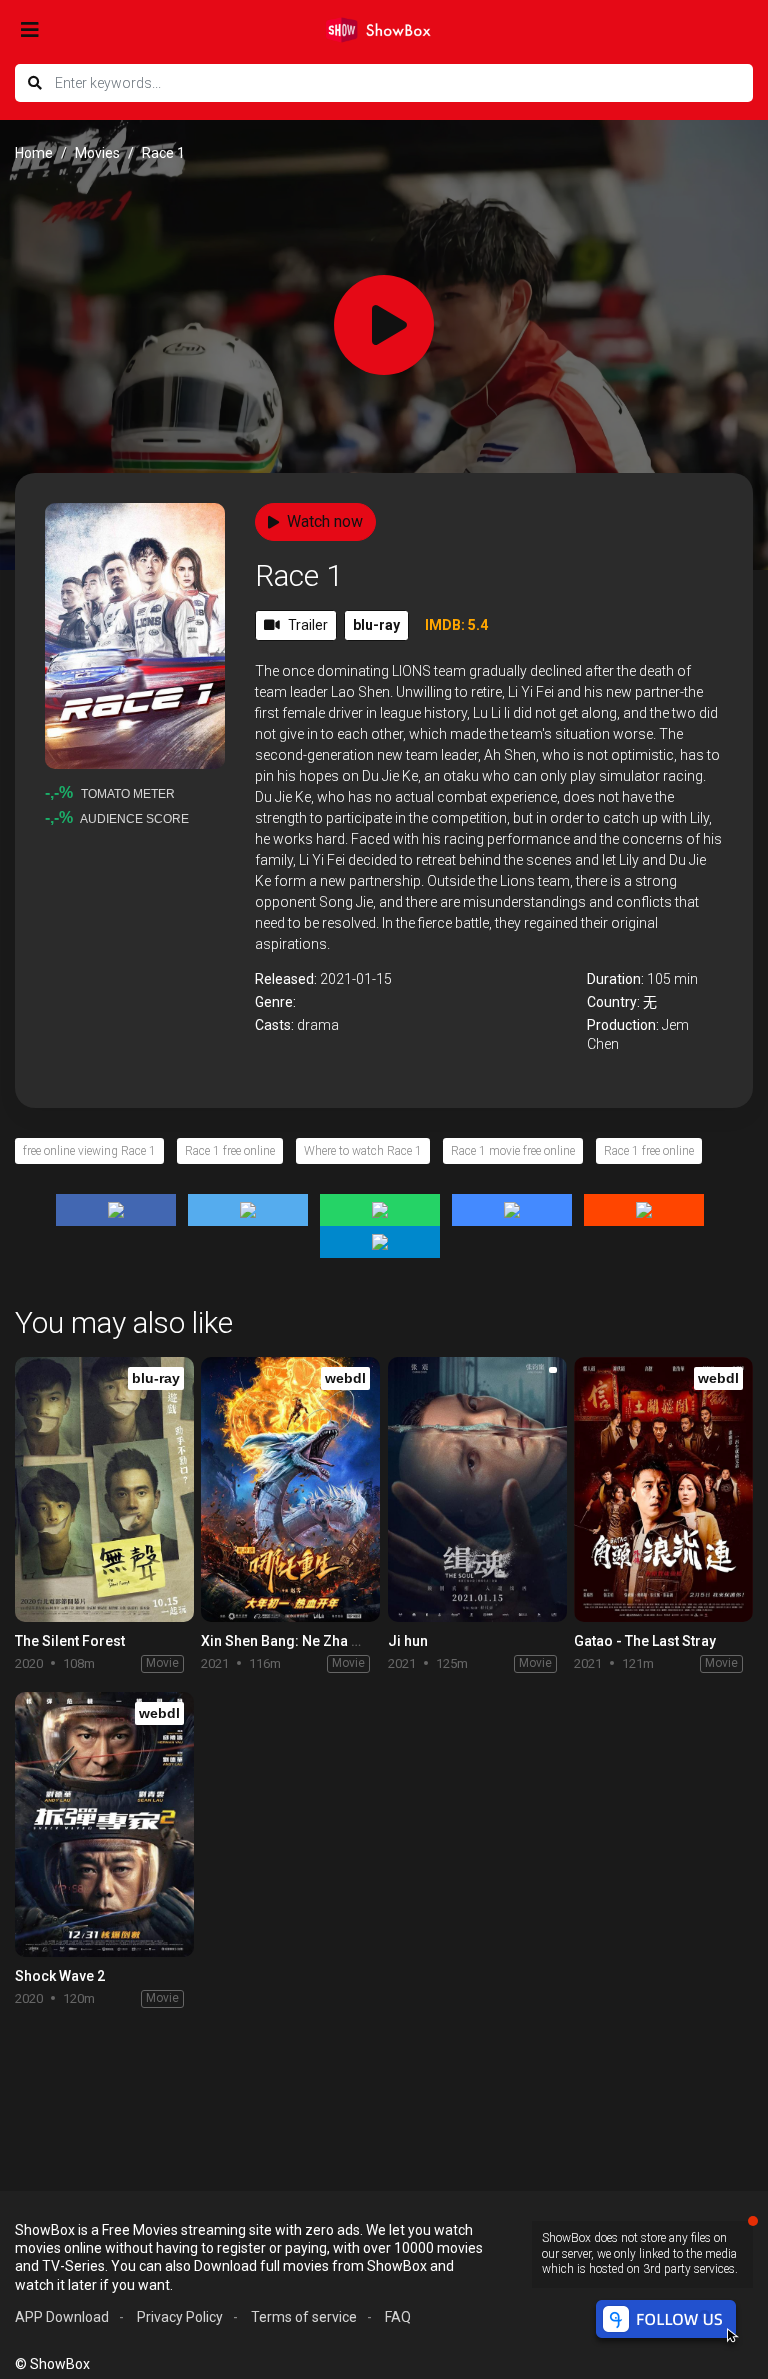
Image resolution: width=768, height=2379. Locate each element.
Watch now (325, 521)
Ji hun (408, 1641)
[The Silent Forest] (104, 1489)
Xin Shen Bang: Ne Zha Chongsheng (318, 1641)
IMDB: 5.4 (456, 625)
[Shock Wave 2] (104, 1824)
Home (34, 153)
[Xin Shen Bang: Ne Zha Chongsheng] (290, 1489)
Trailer (308, 625)
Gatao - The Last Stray (645, 1641)
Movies (97, 153)
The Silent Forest (70, 1641)
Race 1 (299, 575)
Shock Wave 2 (60, 1976)
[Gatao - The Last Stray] (663, 1489)
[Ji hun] (477, 1489)
